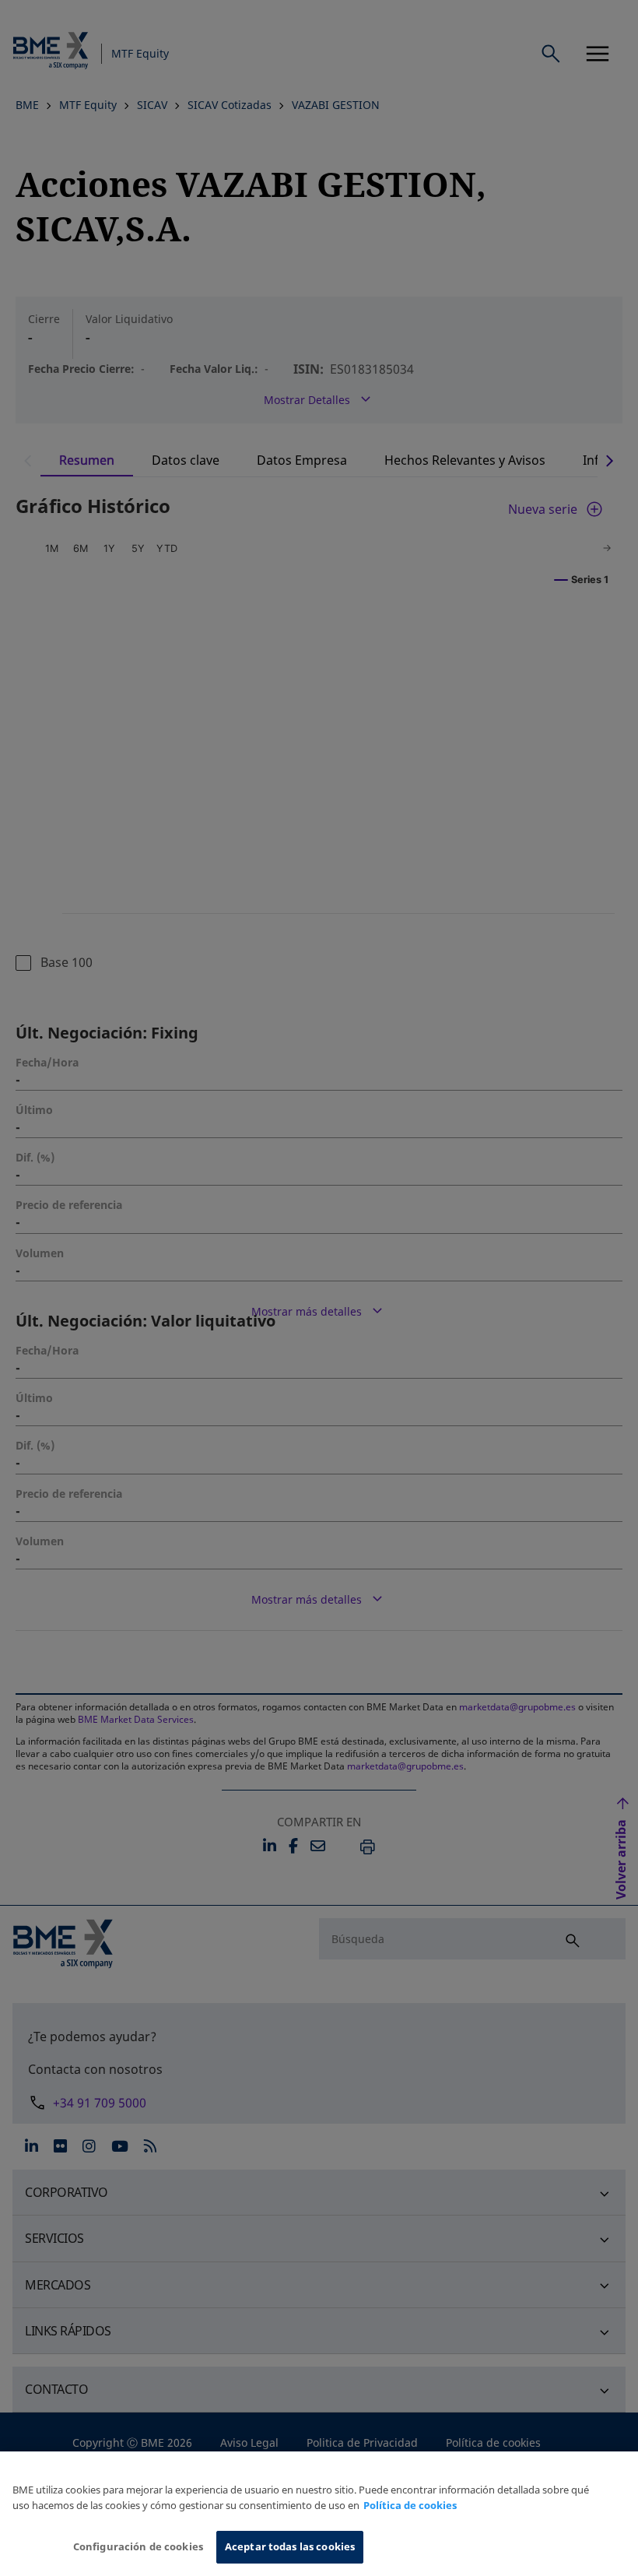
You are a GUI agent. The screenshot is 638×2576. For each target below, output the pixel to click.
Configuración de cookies (138, 2546)
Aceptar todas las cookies (290, 2546)
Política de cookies (410, 2505)
